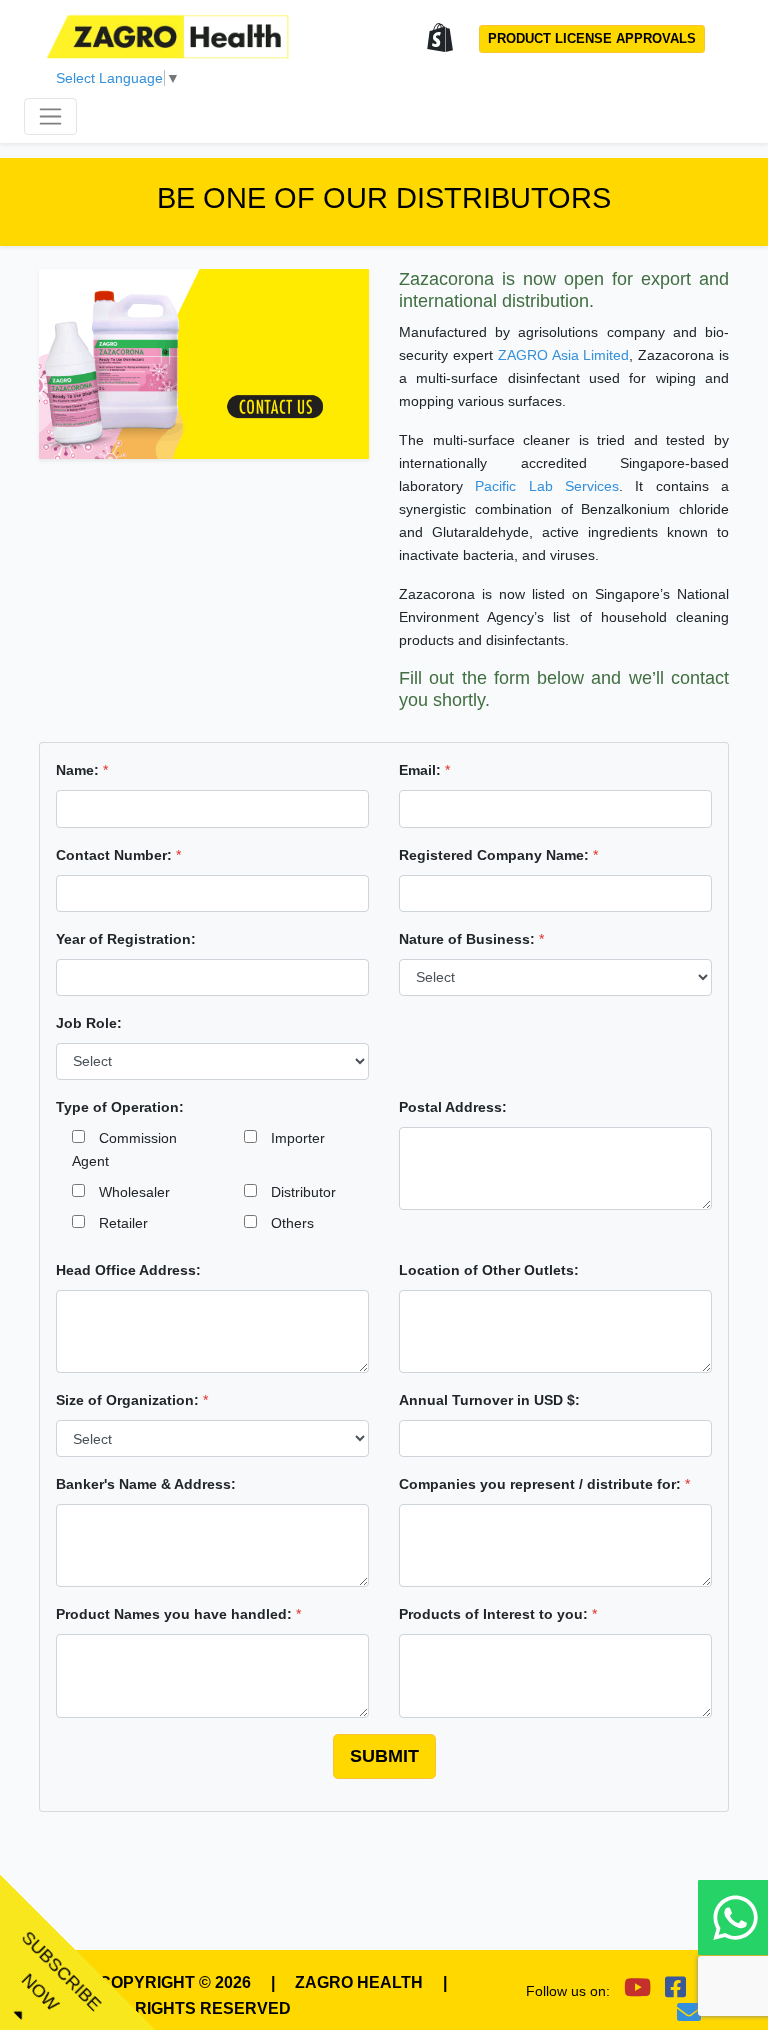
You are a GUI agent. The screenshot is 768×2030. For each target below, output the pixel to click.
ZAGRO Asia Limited (564, 355)
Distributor (296, 1192)
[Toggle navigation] (50, 116)
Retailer (116, 1223)
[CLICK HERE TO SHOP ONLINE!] (440, 39)
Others (285, 1223)
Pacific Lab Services (547, 486)
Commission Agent (124, 1149)
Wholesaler (127, 1192)
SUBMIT (384, 1756)
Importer (291, 1138)
